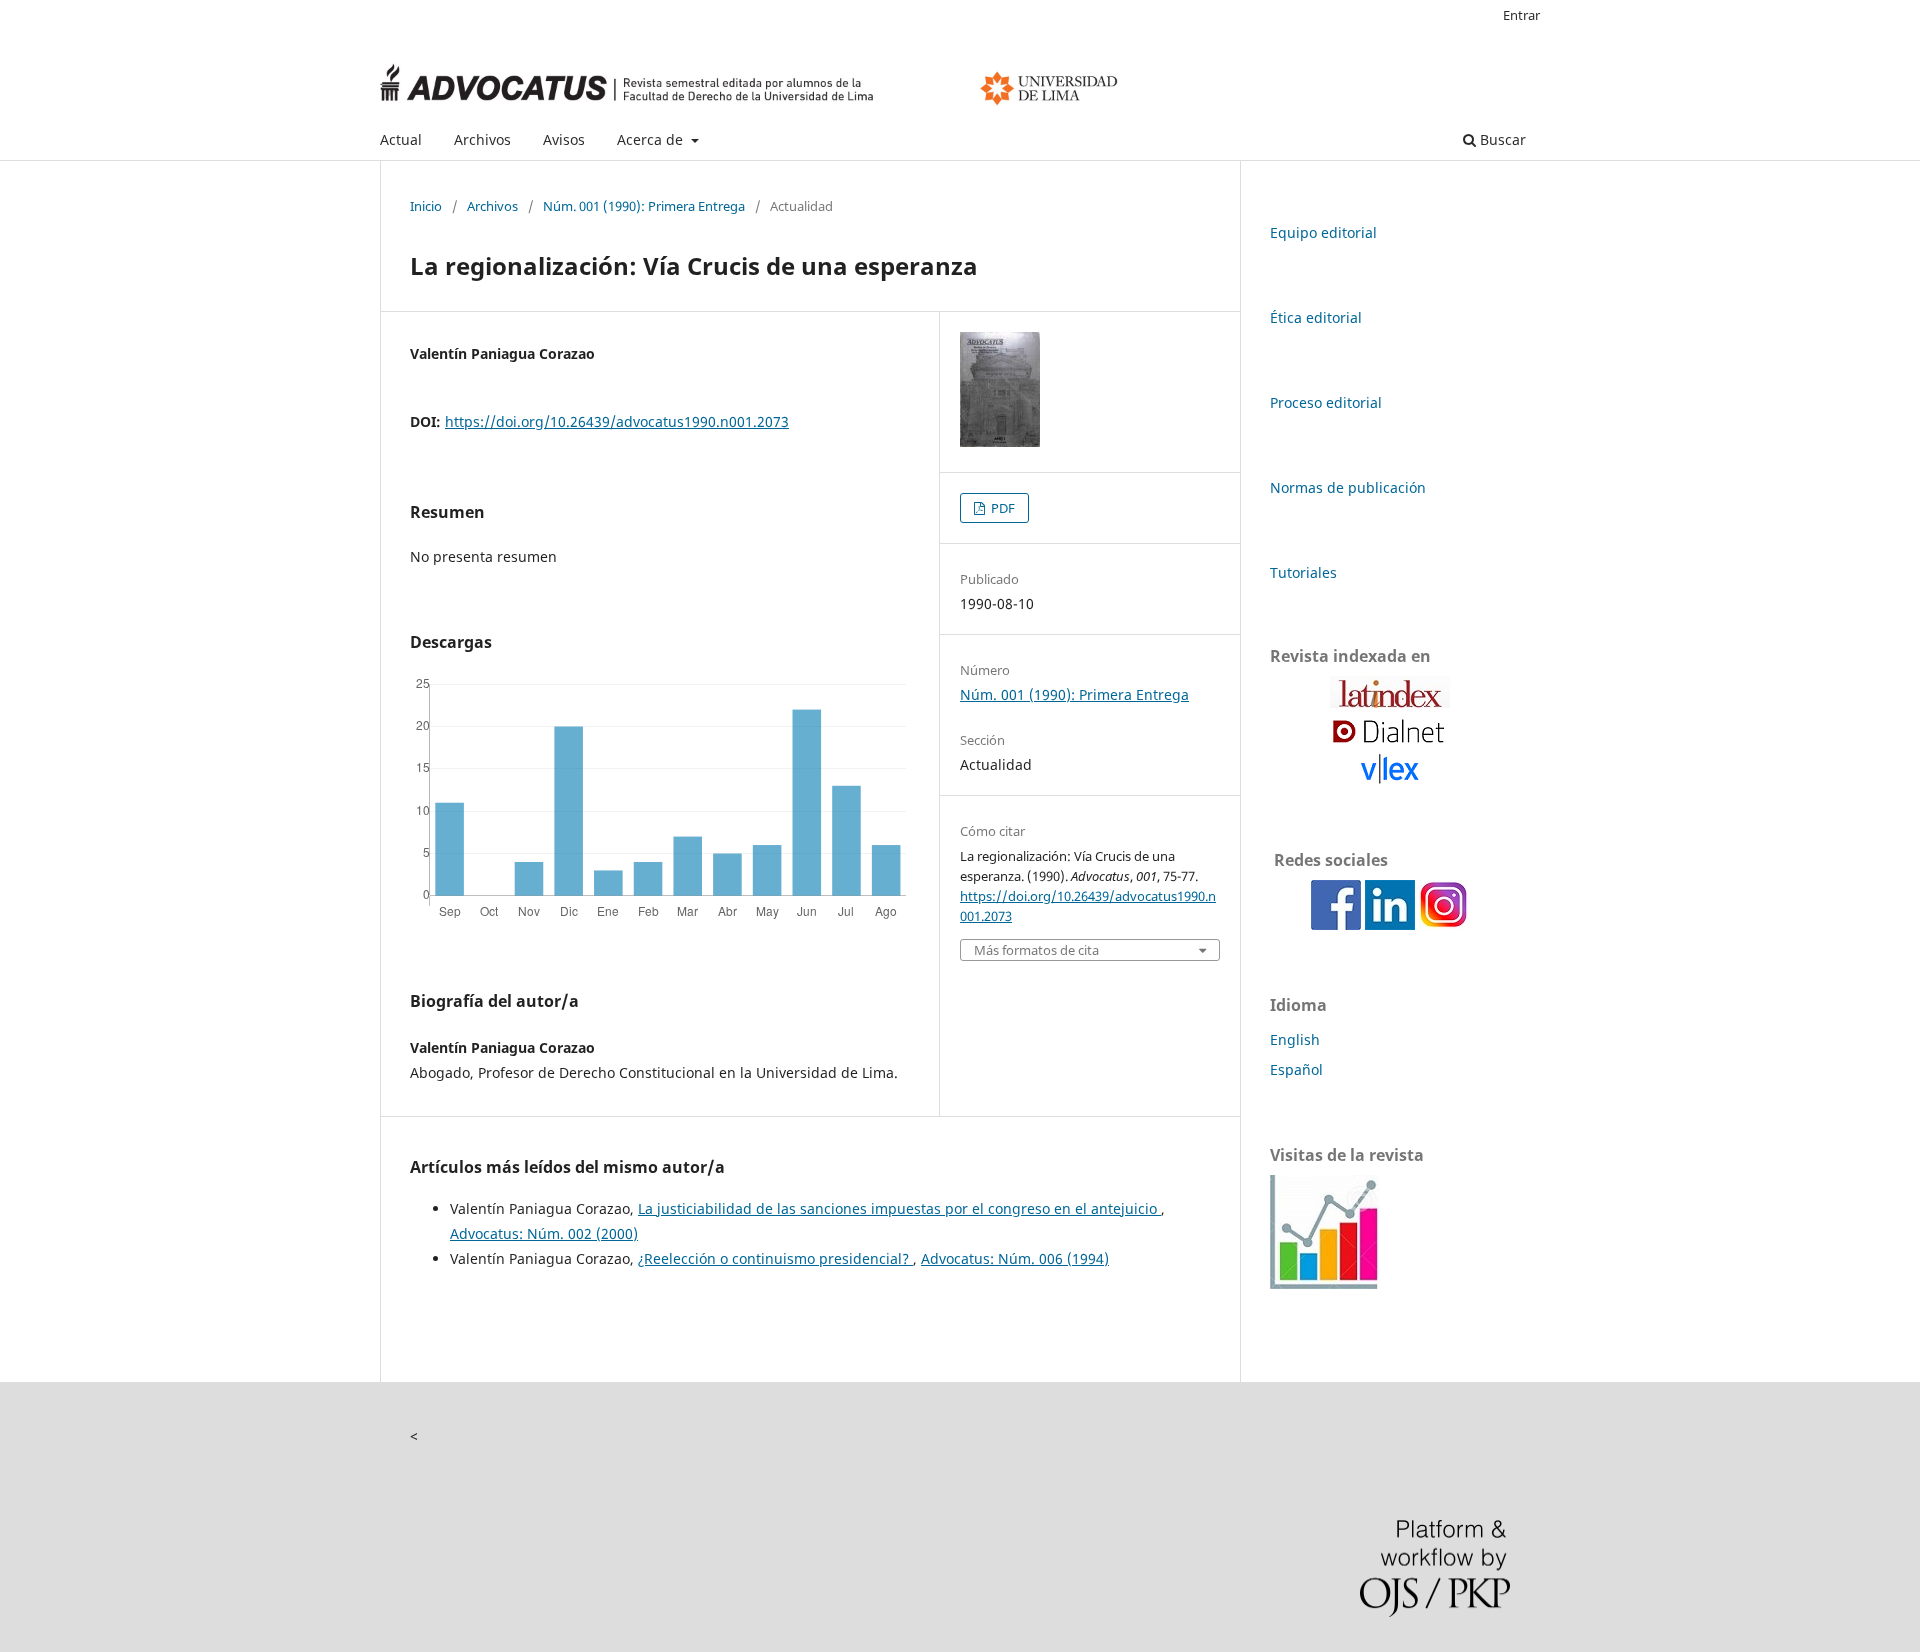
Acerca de (652, 139)
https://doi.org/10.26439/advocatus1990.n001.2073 (617, 421)
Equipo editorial (1323, 232)
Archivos (482, 139)
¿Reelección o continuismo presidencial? (775, 1258)
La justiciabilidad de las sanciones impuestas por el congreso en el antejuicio (899, 1208)
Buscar (1501, 139)
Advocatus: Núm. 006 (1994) (1015, 1258)
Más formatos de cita (1036, 950)
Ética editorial (1316, 317)
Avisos (564, 139)
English (1295, 1039)
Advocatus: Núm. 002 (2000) (544, 1233)
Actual (401, 139)
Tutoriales (1303, 572)
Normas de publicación (1348, 487)
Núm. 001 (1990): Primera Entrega (644, 206)
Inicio (426, 206)
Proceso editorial (1326, 402)
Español (1296, 1069)
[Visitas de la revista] (1325, 1283)
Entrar (1521, 15)
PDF (1001, 508)
